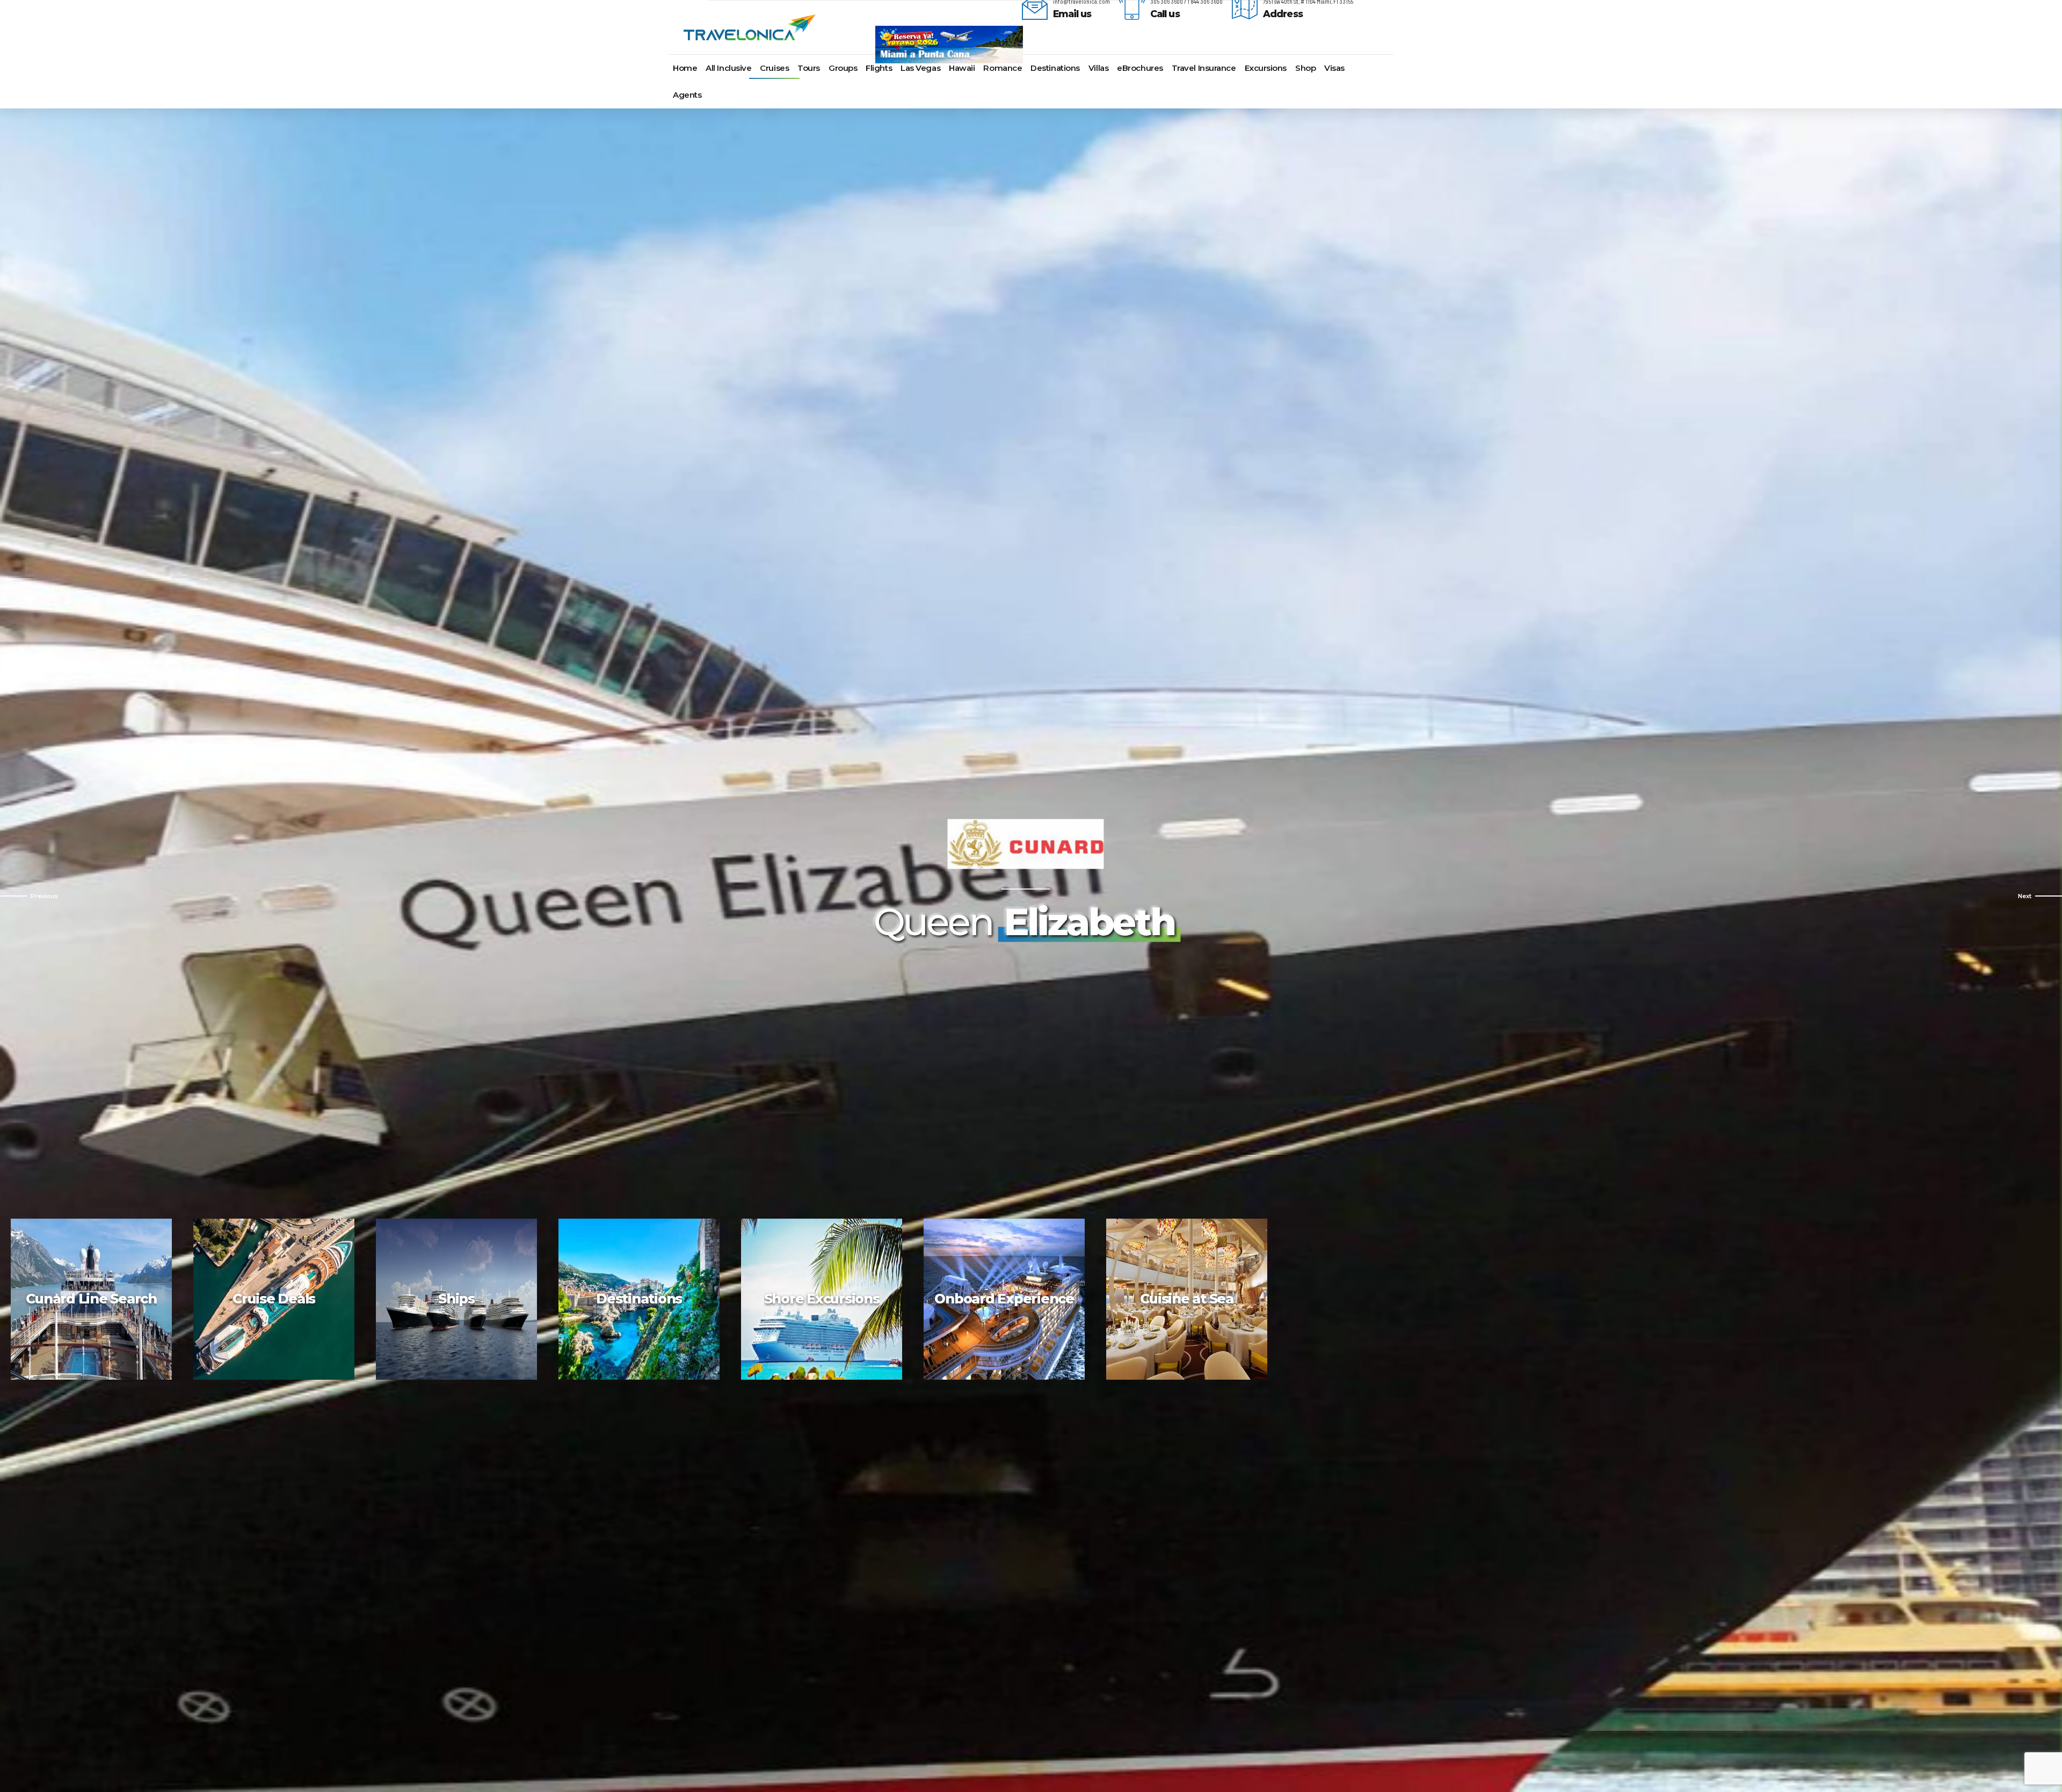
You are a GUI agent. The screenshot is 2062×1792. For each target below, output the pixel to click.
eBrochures (1140, 68)
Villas (1098, 68)
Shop (1305, 68)
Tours (809, 68)
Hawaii (962, 68)
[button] (29, 896)
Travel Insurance (1204, 68)
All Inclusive (728, 68)
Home (685, 68)
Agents (687, 95)
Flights (879, 68)
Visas (1334, 68)
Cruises (774, 68)
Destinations (1055, 68)
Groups (843, 68)
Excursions (1266, 68)
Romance (1003, 68)
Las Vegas (920, 68)
